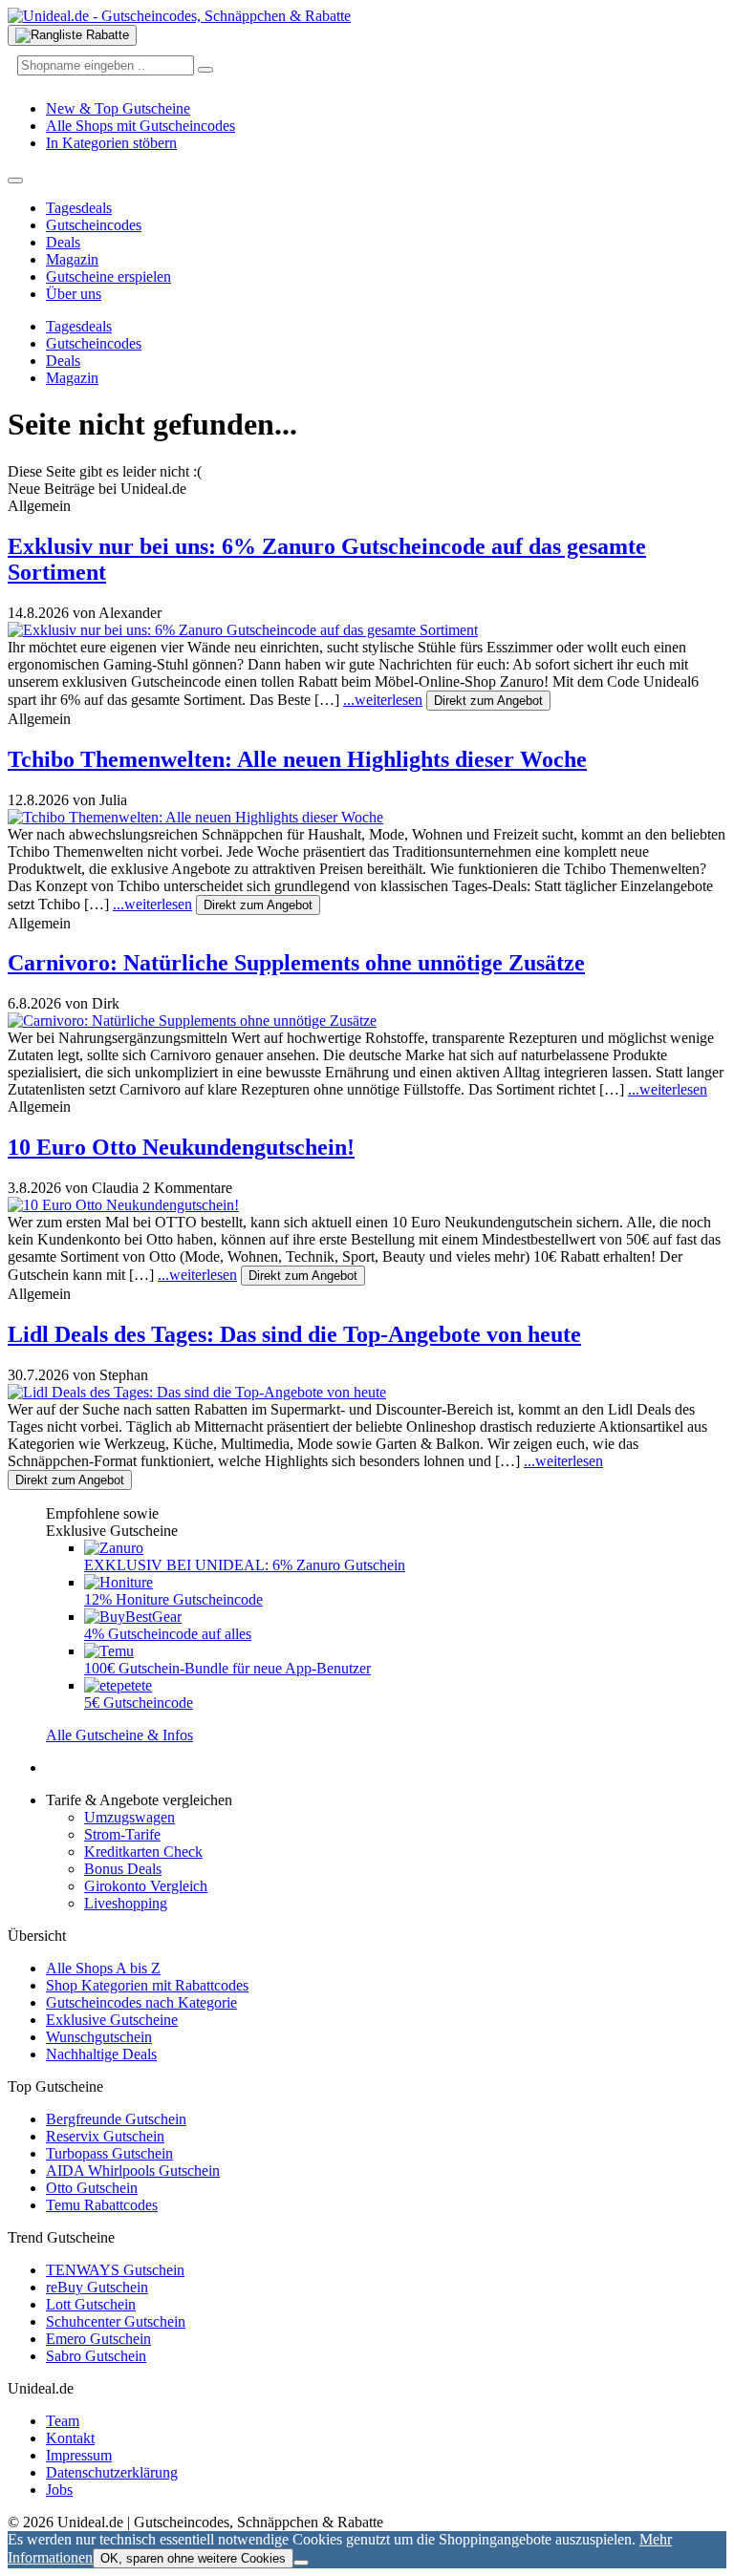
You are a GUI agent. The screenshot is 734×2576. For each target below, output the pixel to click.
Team (63, 2421)
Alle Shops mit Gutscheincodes (140, 126)
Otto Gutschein (92, 2188)
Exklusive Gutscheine (112, 2020)
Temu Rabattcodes (102, 2205)
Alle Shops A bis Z (103, 1968)
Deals (63, 242)
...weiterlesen (383, 700)
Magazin (72, 259)
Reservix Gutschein (105, 2136)
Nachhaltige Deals (101, 2054)
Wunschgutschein (99, 2037)
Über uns (74, 294)
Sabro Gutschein (96, 2356)
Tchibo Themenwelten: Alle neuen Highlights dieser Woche (297, 759)
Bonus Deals (123, 1869)
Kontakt (70, 2438)
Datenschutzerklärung (112, 2472)
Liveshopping (126, 1903)
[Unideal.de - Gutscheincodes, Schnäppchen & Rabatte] (179, 16)
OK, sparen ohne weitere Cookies (193, 2558)
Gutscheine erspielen (108, 277)
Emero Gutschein (98, 2339)
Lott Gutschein (91, 2304)
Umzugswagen (130, 1817)
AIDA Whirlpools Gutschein (133, 2171)
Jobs (59, 2490)
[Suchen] (205, 70)
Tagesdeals (79, 208)
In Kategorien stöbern (111, 143)
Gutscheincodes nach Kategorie (141, 2002)
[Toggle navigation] (15, 181)
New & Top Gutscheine (118, 108)
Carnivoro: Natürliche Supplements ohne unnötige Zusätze (296, 963)
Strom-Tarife (122, 1834)
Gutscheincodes (94, 225)
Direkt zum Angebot (488, 701)
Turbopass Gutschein (109, 2153)
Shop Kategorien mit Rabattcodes (147, 1985)
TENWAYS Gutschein (115, 2270)
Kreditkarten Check (143, 1852)
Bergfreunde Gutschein (116, 2119)
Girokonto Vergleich (146, 1886)
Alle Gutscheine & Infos (119, 1735)
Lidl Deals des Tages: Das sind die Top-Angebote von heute (294, 1334)
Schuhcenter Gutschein (116, 2321)
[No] (301, 2563)
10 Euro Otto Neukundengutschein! (181, 1147)
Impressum (79, 2455)
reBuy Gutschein (97, 2287)
